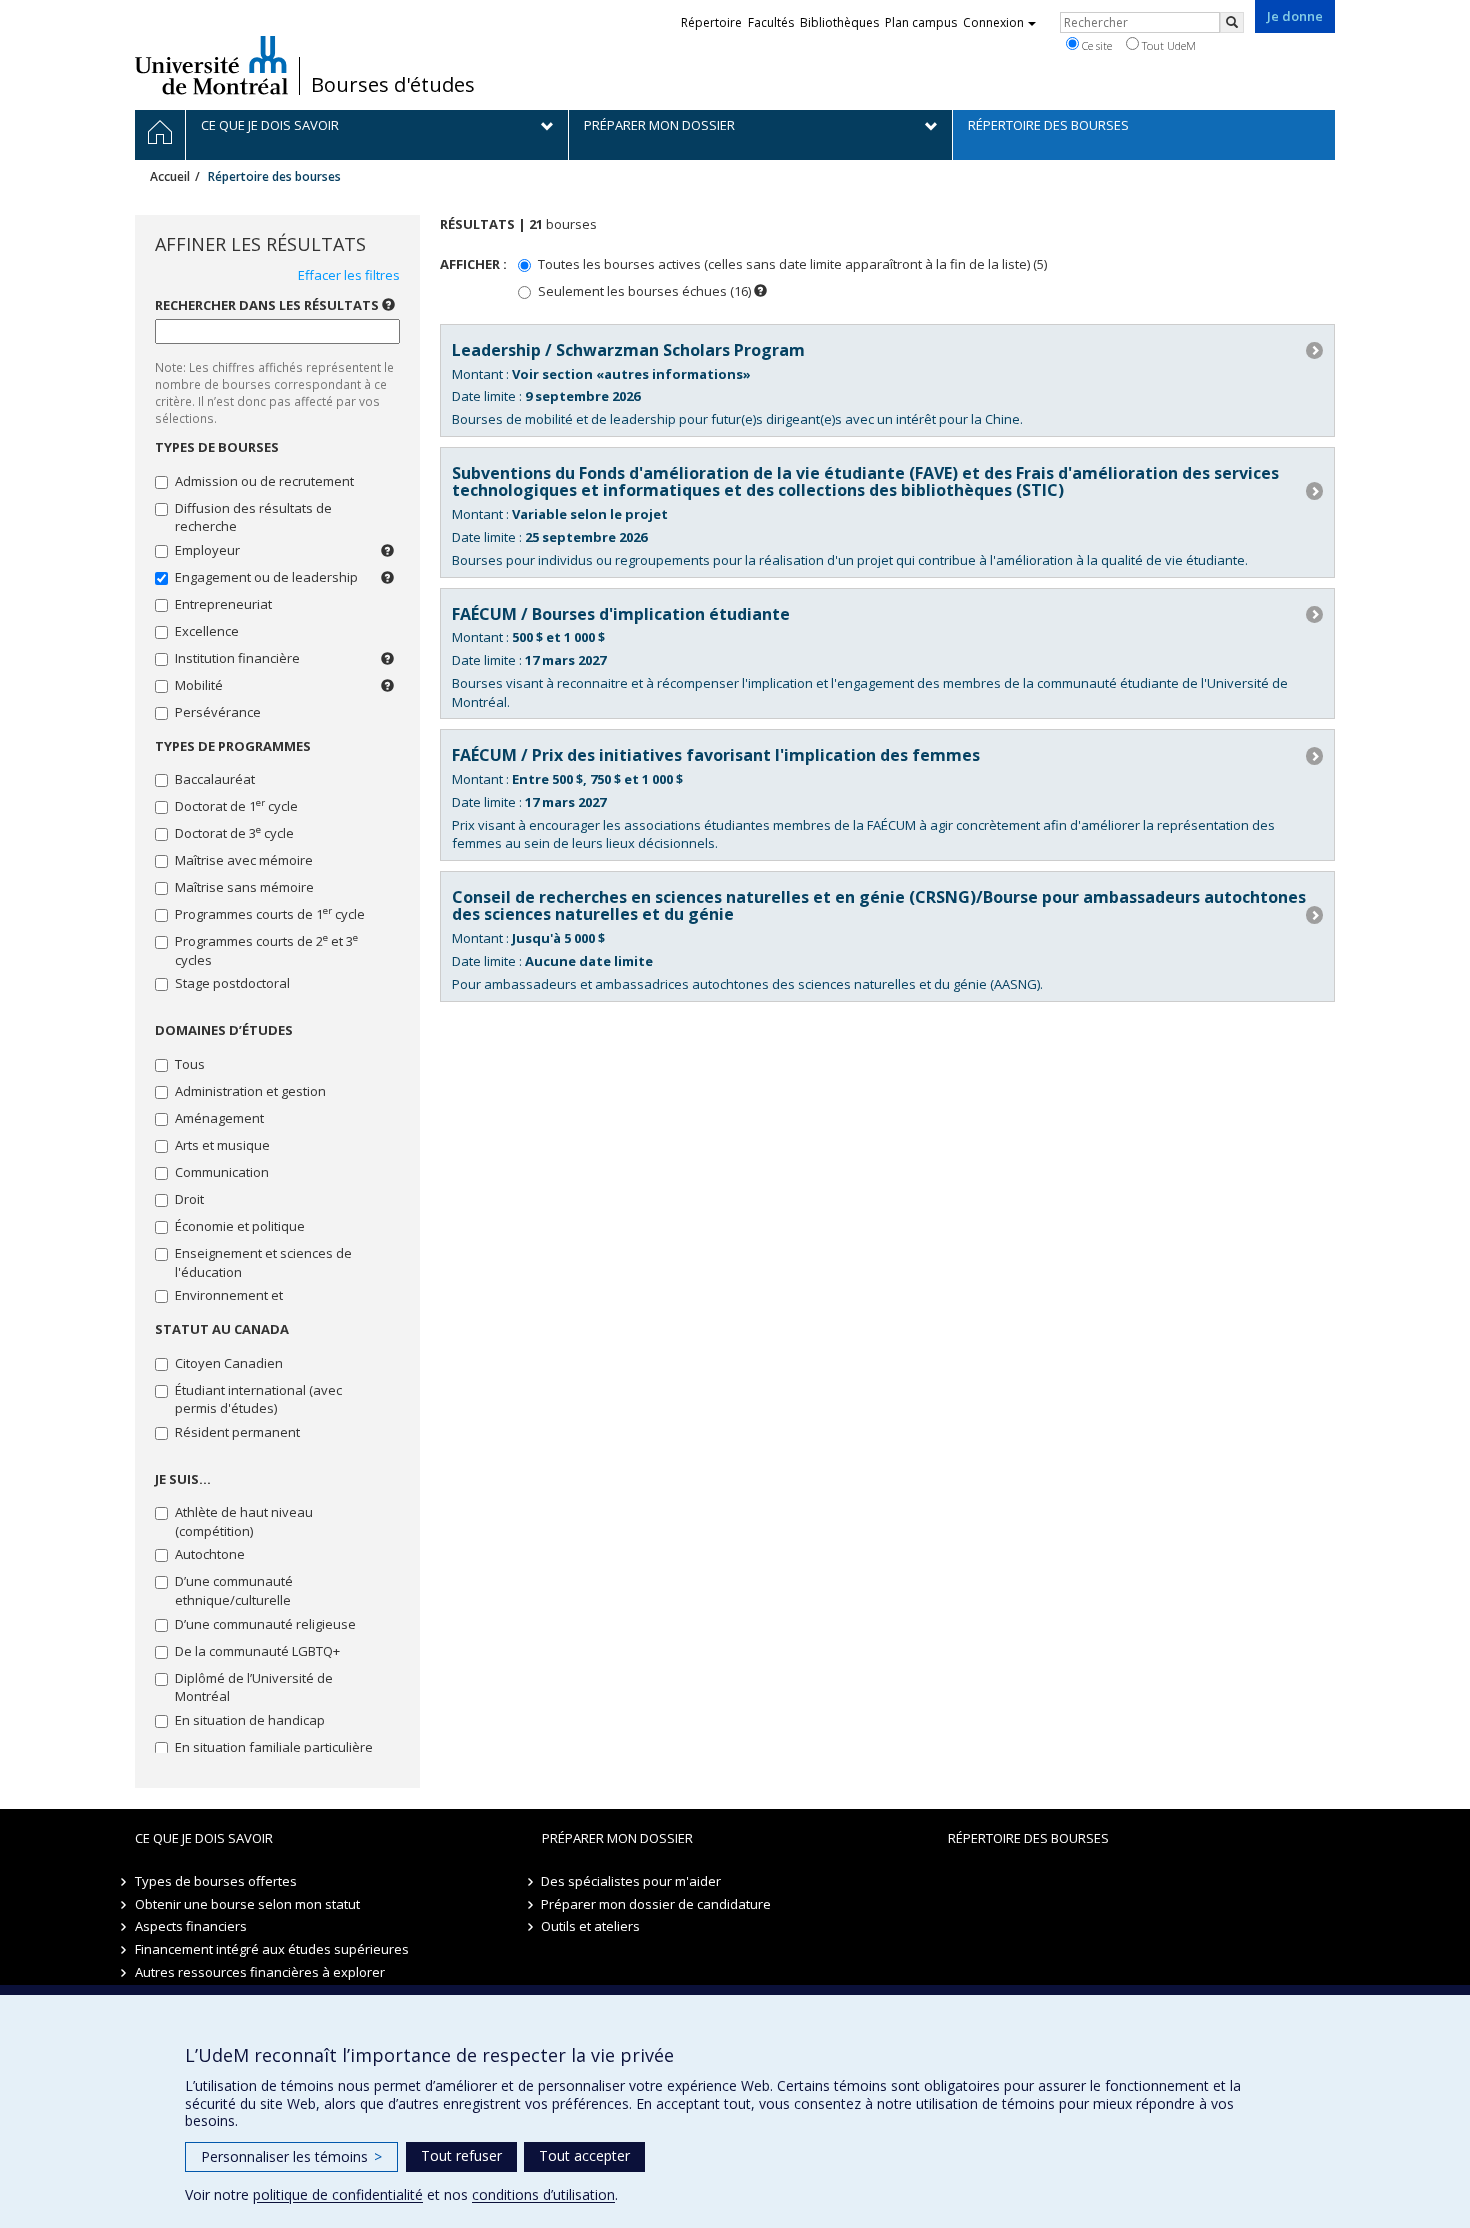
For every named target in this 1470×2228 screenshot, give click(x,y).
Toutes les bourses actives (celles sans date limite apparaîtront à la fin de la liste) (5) (792, 264)
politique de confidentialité (338, 2194)
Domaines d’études (224, 1030)
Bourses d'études (393, 85)
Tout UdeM (1167, 45)
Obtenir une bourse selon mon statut (247, 1904)
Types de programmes (233, 746)
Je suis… (183, 1479)
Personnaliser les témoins (291, 2156)
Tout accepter (584, 2155)
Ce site (1095, 45)
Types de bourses (217, 447)
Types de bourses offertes (216, 1881)
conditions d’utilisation (543, 2194)
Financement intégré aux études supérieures (272, 1949)
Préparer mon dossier (617, 1838)
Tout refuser (461, 2155)
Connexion (993, 22)
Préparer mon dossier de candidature (657, 1904)
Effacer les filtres (349, 275)
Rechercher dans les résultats (275, 305)
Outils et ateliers (591, 1926)
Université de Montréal (211, 65)
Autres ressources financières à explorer (260, 1972)
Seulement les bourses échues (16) (644, 291)
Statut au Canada (222, 1329)
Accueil (170, 176)
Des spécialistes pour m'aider (632, 1881)
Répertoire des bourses (1028, 1838)
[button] (760, 290)
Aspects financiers (191, 1926)
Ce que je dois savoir (204, 1838)
